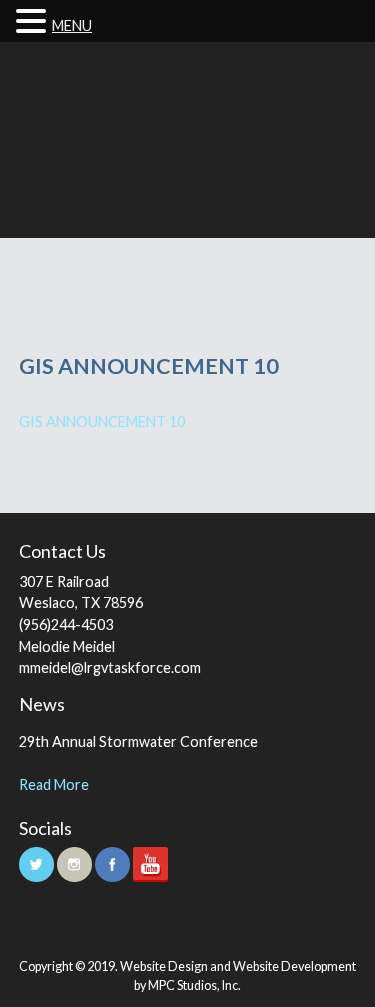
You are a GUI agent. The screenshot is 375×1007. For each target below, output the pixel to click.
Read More (54, 784)
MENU (72, 25)
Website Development (294, 966)
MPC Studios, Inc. (194, 985)
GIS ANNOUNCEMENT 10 (102, 421)
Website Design (164, 966)
